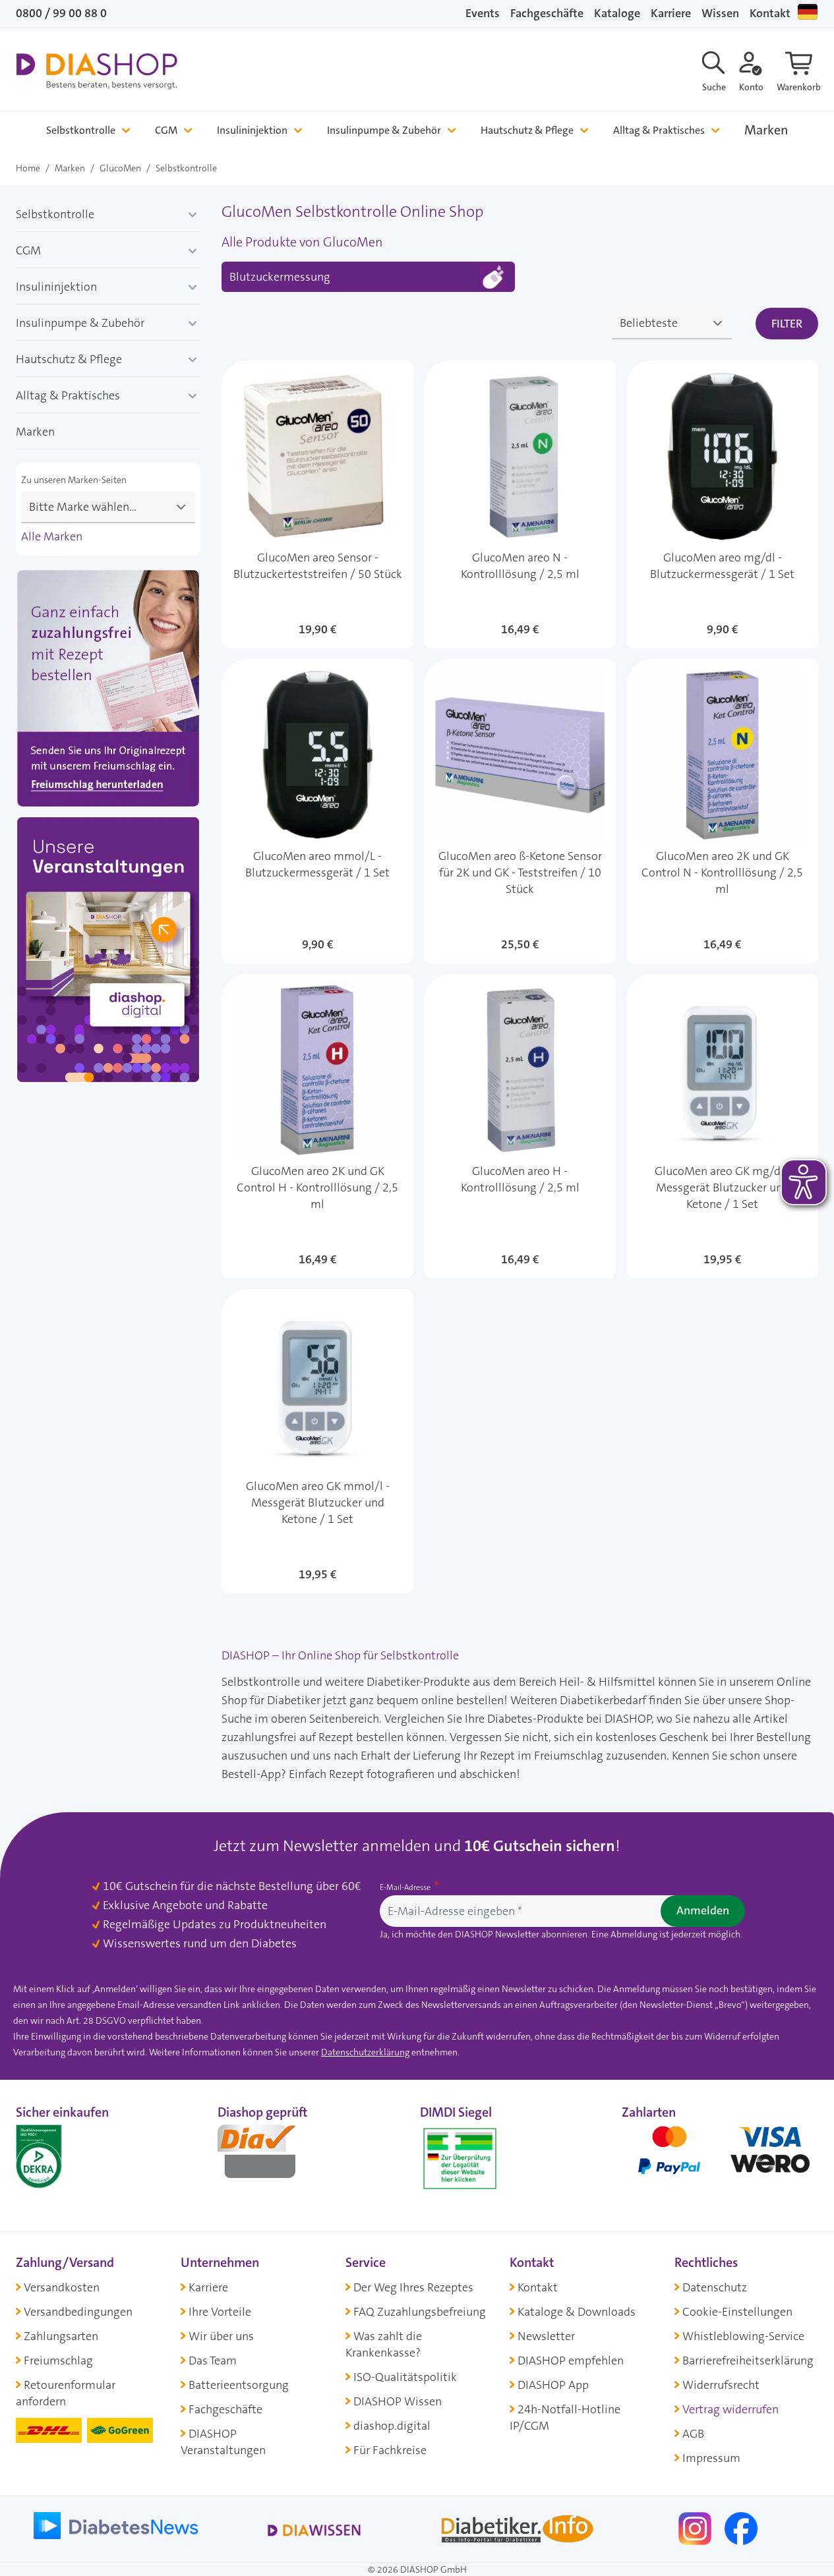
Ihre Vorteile (220, 2312)
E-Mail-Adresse (406, 1887)
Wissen (720, 13)
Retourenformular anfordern (66, 2393)
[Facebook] (741, 2527)
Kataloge (617, 13)
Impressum (711, 2458)
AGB (693, 2434)
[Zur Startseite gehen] (97, 71)
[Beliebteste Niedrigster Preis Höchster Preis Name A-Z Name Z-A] (672, 324)
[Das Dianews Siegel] (270, 2156)
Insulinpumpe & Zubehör (384, 130)
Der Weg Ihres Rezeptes (413, 2287)
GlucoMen (120, 168)
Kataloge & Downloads (577, 2312)
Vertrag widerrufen (730, 2409)
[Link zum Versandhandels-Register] (460, 2159)
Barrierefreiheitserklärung (748, 2361)
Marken (766, 130)
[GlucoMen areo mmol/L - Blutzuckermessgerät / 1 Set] (317, 811)
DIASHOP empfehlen (571, 2361)
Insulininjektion (252, 130)
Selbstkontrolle (81, 130)
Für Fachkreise (390, 2450)
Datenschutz (715, 2287)
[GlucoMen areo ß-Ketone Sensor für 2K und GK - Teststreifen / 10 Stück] (520, 811)
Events (483, 13)
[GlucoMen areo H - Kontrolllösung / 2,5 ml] (520, 1126)
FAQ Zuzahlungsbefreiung (420, 2312)
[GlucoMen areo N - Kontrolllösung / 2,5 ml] (520, 504)
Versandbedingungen (78, 2312)
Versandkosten (62, 2287)
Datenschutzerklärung (365, 2052)
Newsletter (546, 2336)
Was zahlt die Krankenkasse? (384, 2344)
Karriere (671, 13)
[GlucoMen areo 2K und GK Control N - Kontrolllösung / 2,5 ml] (722, 811)
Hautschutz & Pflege (527, 130)
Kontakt (770, 13)
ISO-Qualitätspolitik (405, 2377)
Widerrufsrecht (721, 2385)
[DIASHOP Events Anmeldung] (108, 953)
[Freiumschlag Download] (108, 691)
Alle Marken (52, 536)
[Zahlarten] (720, 2156)
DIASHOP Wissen (398, 2401)
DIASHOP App (553, 2385)
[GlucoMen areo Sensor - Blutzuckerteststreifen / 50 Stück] (317, 504)
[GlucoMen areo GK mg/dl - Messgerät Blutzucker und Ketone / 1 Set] (722, 1126)
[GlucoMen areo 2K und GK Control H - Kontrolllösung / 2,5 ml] (317, 1126)
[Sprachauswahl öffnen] (808, 12)
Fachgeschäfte (547, 13)
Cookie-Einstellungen (737, 2312)
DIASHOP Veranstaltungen (223, 2442)
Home (28, 168)
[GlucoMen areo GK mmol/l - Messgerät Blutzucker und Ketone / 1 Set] (317, 1441)
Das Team (213, 2361)
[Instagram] (696, 2527)
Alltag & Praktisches (659, 130)
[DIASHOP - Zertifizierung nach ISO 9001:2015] (69, 2156)
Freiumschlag (58, 2361)
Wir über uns (221, 2336)
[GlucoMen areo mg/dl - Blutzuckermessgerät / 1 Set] (722, 504)
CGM (166, 130)
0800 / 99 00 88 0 (61, 13)
